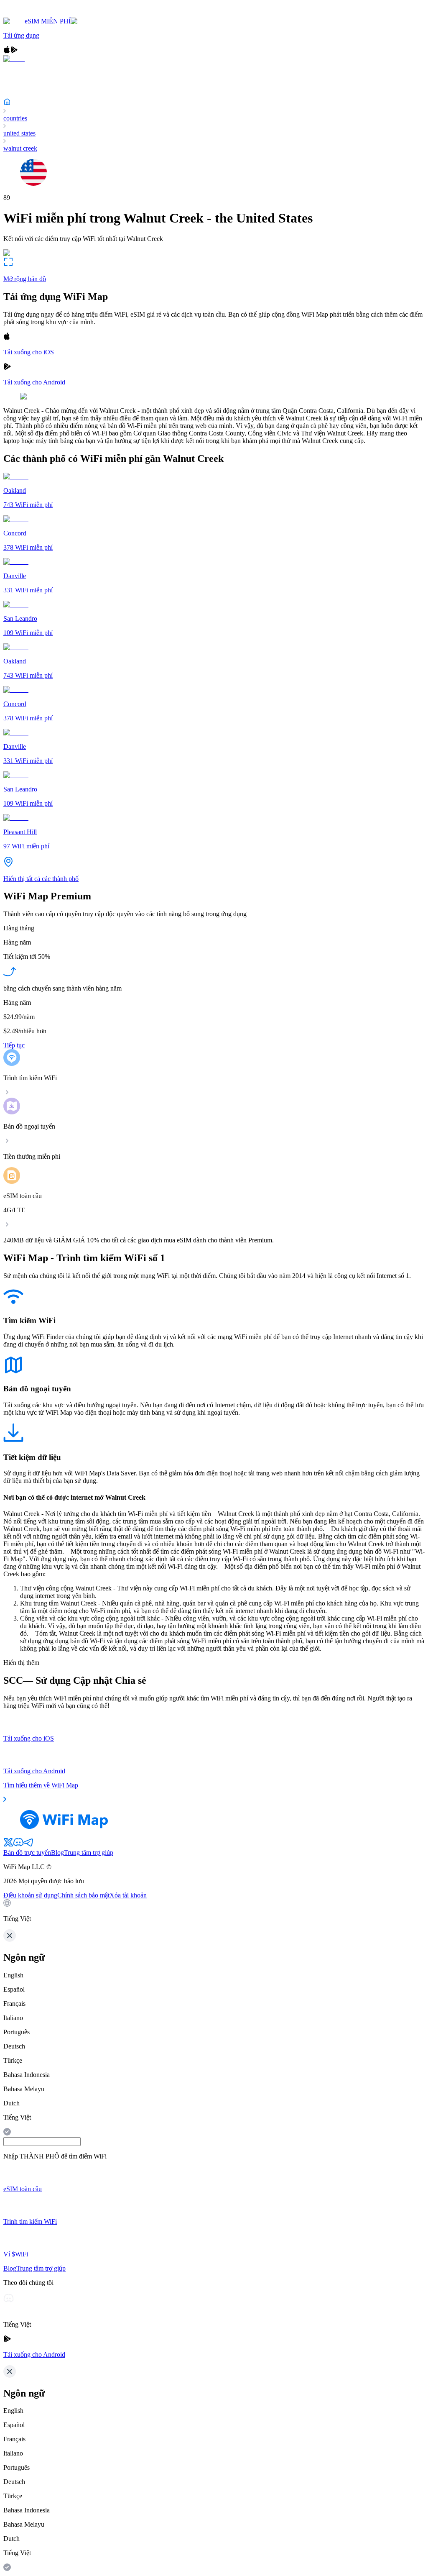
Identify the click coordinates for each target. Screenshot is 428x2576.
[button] (214, 1911)
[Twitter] (8, 1845)
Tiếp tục (14, 1045)
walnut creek (20, 148)
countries (15, 118)
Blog (57, 1853)
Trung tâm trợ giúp (89, 1853)
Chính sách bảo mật (83, 1895)
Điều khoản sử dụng (30, 1895)
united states (19, 133)
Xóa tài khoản (128, 1895)
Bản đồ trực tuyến (27, 1853)
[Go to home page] (33, 14)
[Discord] (18, 1845)
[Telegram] (28, 1845)
